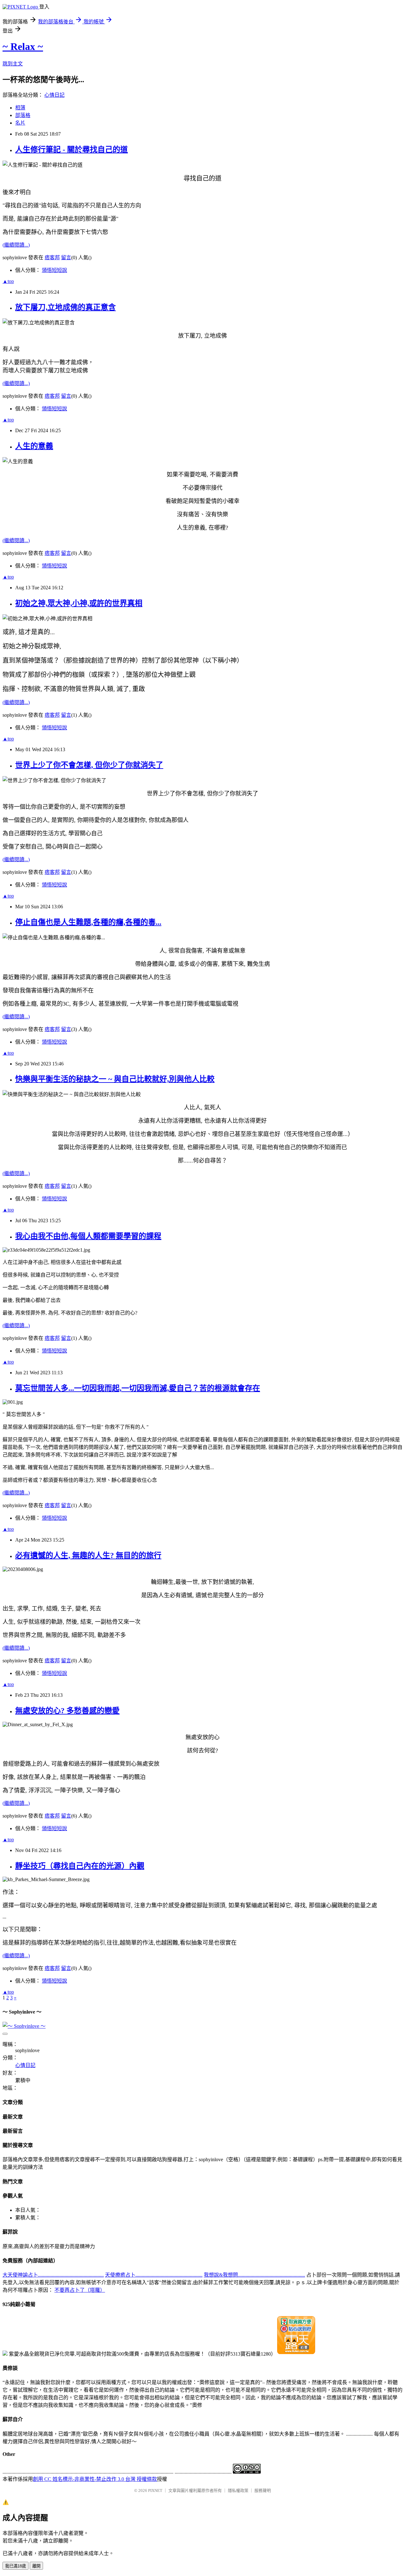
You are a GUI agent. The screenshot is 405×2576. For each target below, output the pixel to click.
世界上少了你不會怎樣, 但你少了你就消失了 (89, 765)
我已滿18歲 (16, 2566)
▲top (8, 281)
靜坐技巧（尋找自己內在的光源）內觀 (80, 1866)
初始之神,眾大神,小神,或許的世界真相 (79, 603)
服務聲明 (263, 2490)
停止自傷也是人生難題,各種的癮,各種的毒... (88, 922)
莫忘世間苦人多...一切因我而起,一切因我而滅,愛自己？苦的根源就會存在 (138, 1388)
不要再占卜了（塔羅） (80, 2290)
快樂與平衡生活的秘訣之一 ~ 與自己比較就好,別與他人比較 (115, 1079)
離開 (36, 2566)
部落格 (23, 115)
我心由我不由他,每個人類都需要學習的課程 (88, 1236)
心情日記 (54, 95)
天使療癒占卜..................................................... (154, 2275)
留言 (66, 258)
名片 (20, 123)
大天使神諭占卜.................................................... (53, 2275)
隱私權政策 (238, 2490)
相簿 (20, 108)
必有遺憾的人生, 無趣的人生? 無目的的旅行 (88, 1555)
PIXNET (155, 2490)
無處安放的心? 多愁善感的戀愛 (67, 1711)
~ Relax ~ (23, 46)
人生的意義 (34, 446)
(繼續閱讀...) (16, 245)
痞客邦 (52, 258)
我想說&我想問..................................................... (254, 2275)
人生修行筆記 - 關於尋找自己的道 (72, 150)
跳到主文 (13, 64)
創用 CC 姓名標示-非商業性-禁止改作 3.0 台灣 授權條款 (95, 2479)
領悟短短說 (54, 270)
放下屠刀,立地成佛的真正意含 (65, 307)
